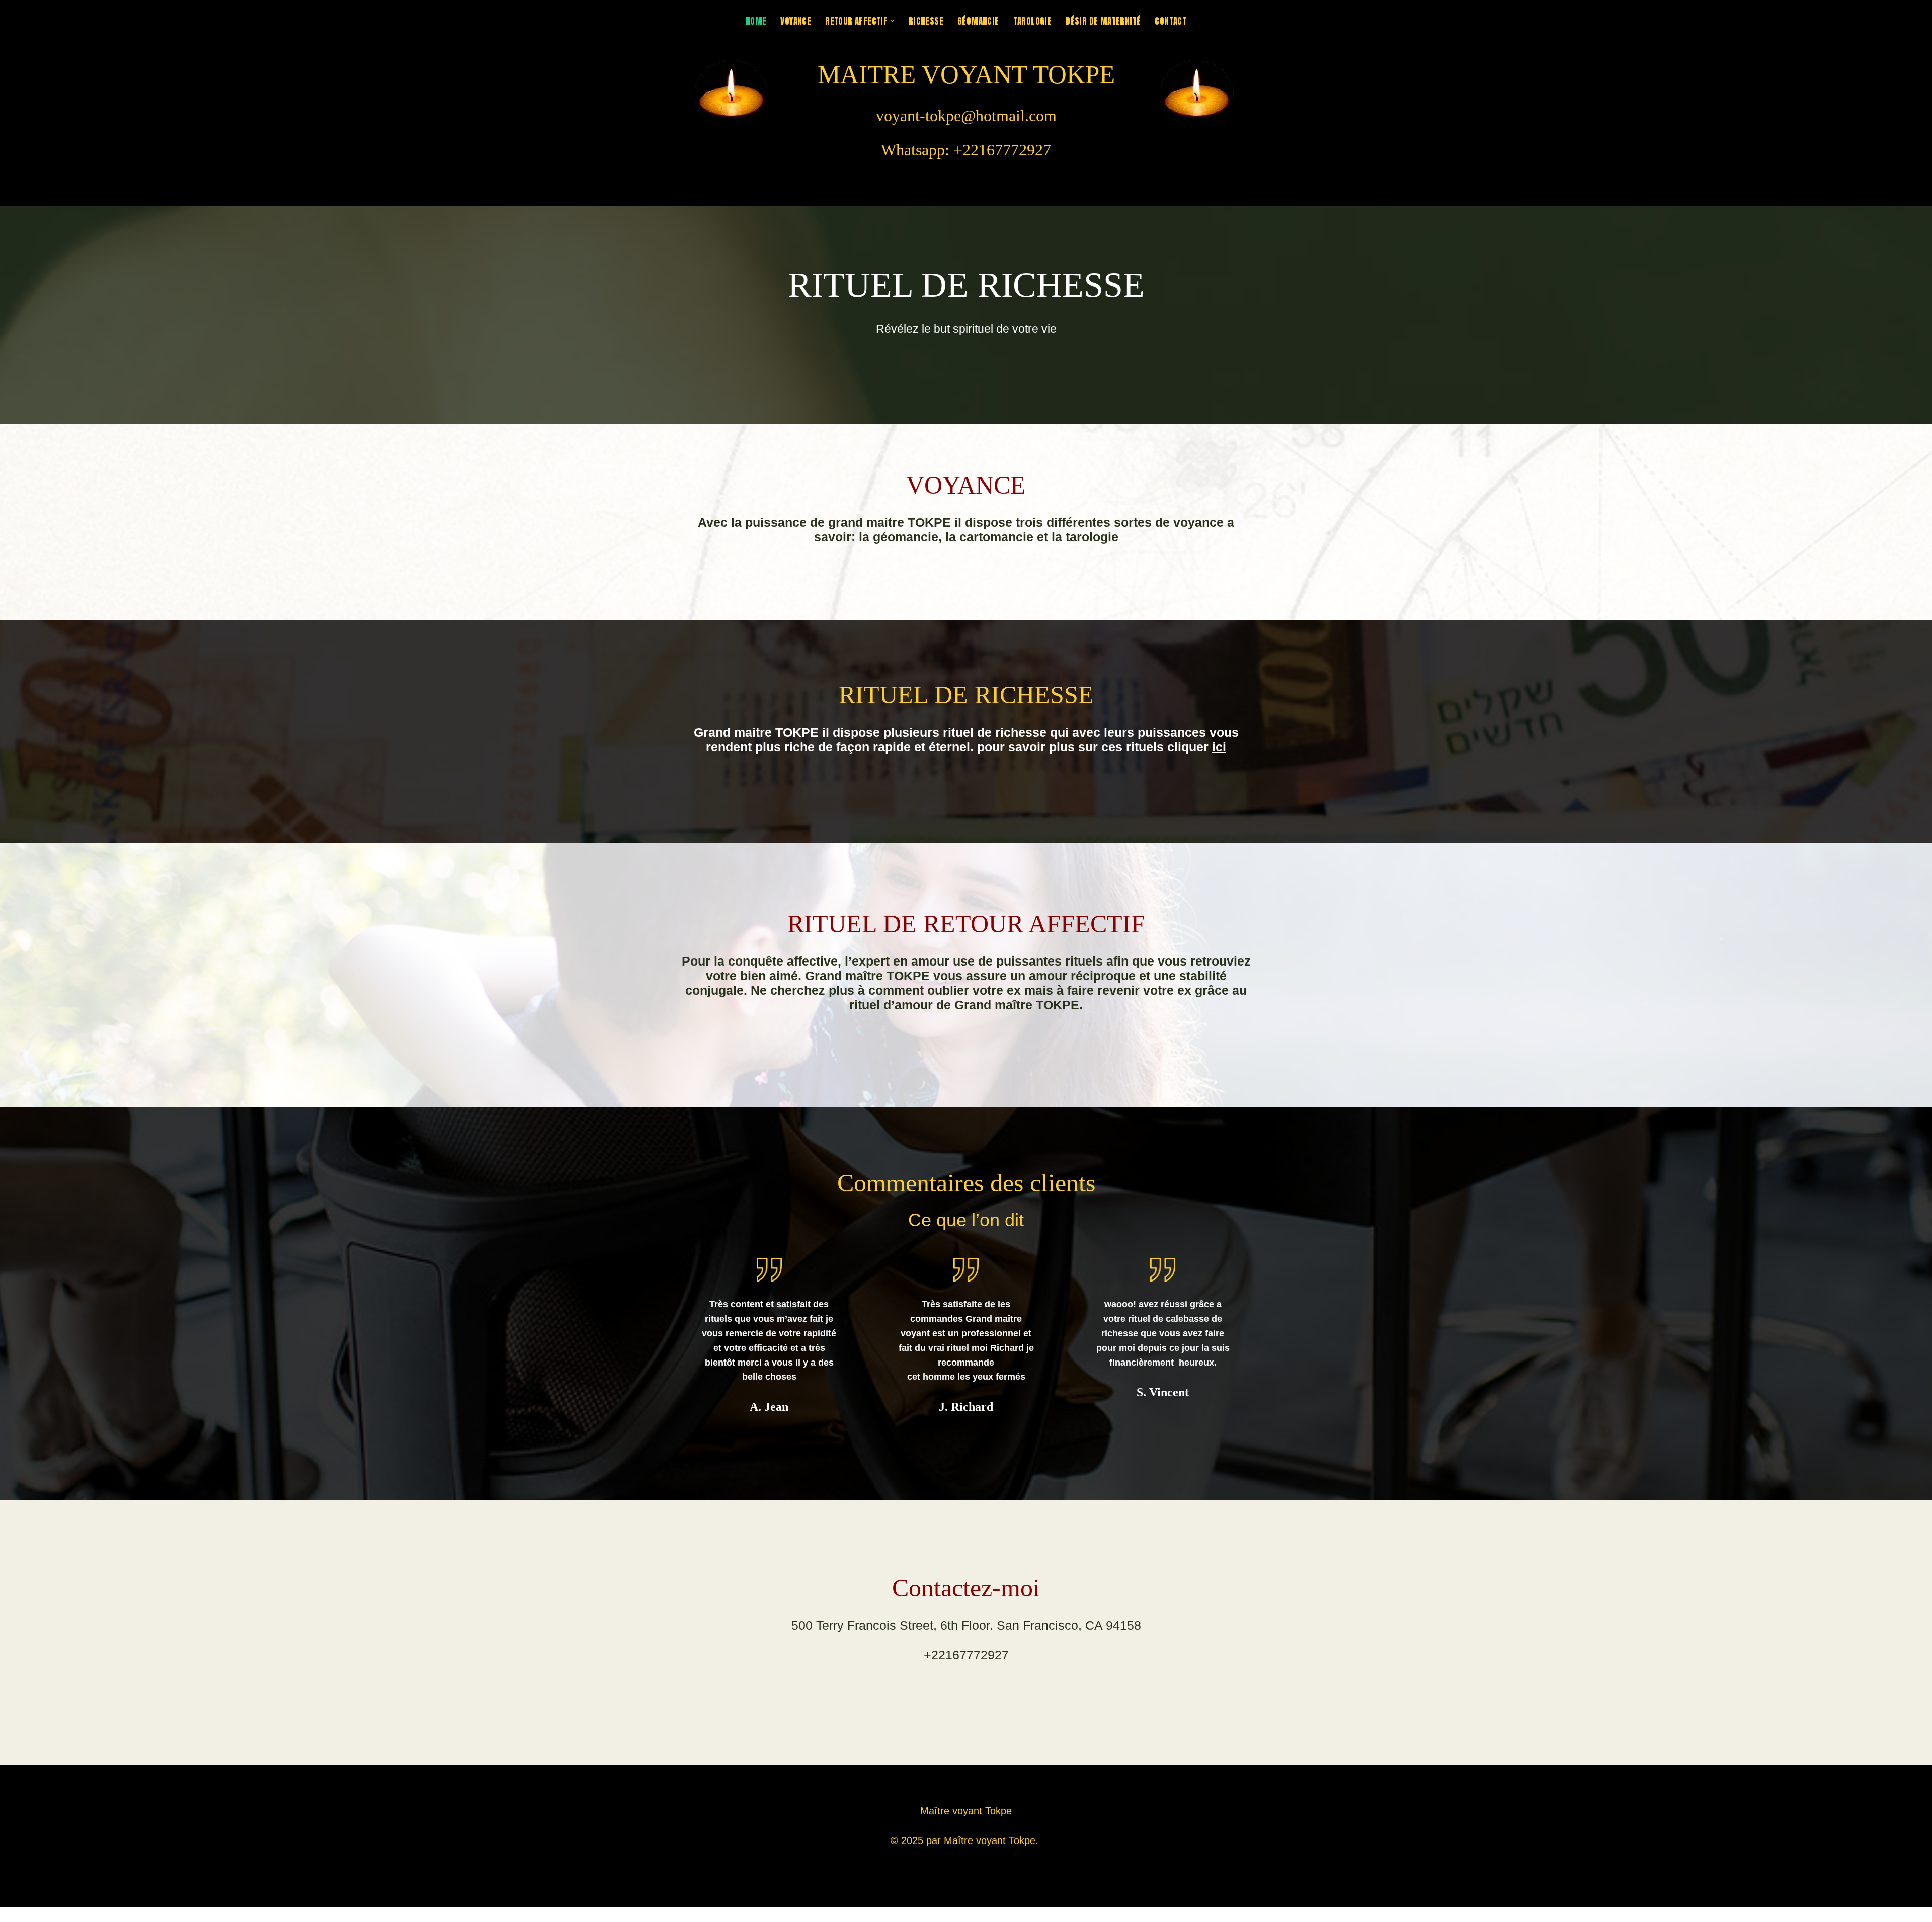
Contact (1171, 21)
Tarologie (1033, 21)
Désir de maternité (1103, 21)
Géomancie (978, 21)
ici (1219, 747)
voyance (796, 21)
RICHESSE (926, 21)
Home (756, 21)
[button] (892, 21)
